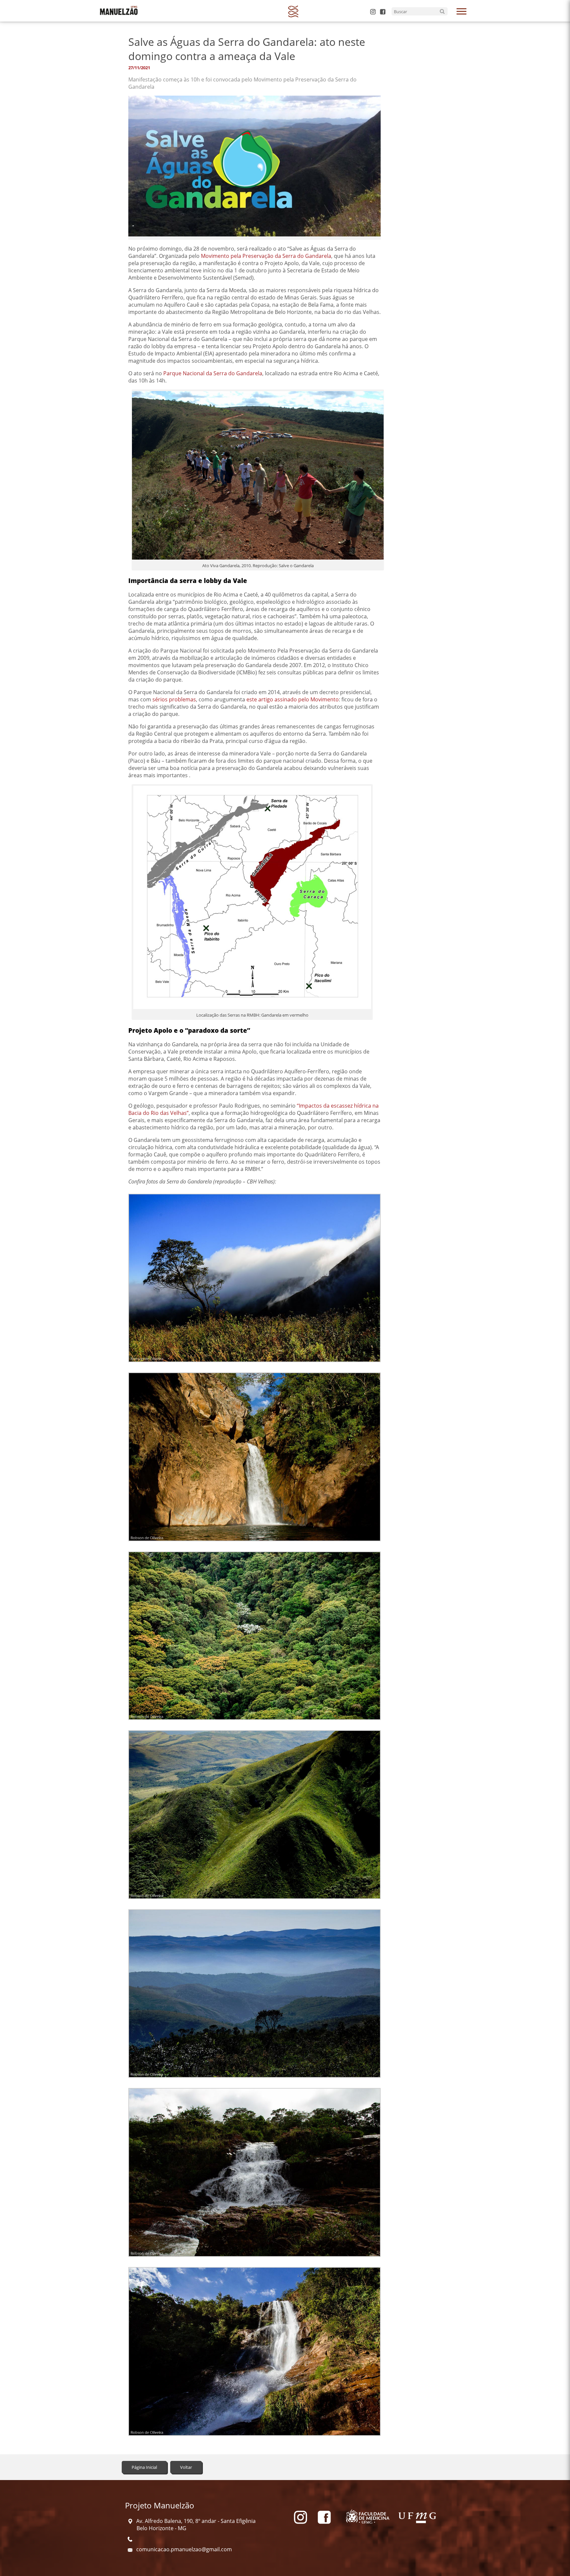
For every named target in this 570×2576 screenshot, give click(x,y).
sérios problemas (174, 699)
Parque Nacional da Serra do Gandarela (213, 373)
